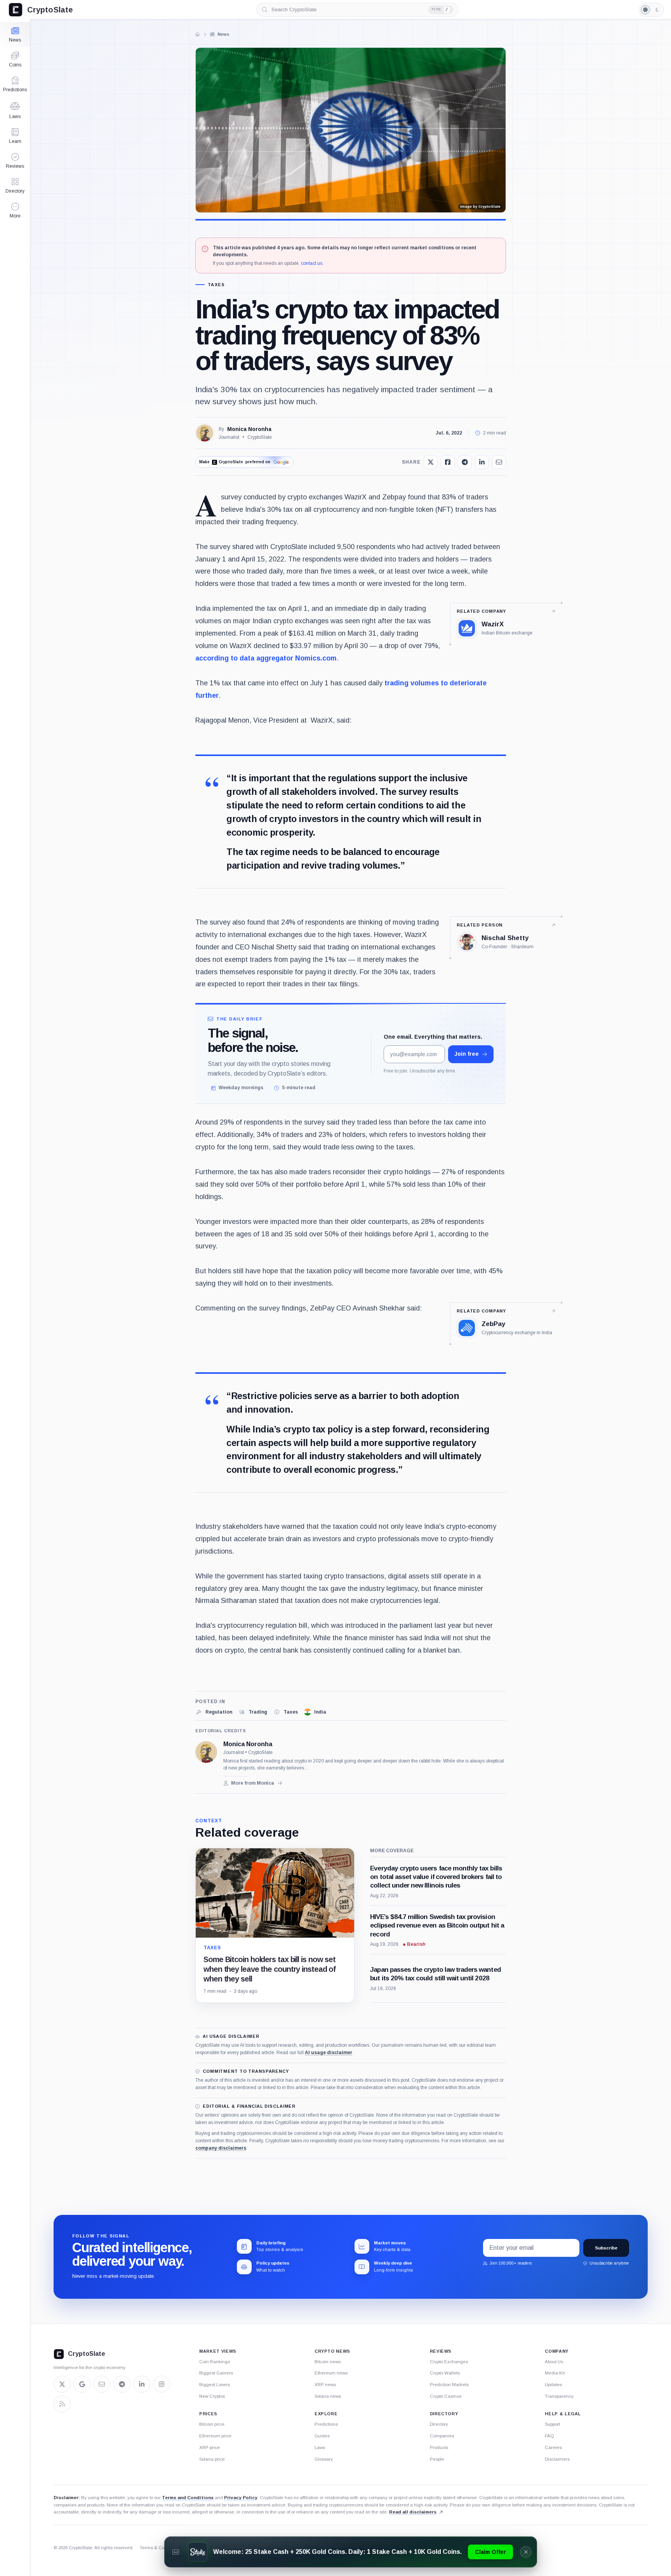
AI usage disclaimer (329, 2053)
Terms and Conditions (188, 2497)
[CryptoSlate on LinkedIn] (142, 2384)
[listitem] (214, 1712)
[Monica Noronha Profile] (205, 433)
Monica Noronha (249, 429)
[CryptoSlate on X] (62, 2384)
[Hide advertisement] (526, 2552)
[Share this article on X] (431, 462)
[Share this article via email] (499, 462)
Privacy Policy (241, 2497)
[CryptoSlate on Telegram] (122, 2384)
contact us (312, 263)
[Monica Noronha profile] (206, 1752)
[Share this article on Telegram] (465, 462)
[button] (15, 210)
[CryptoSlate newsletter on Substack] (102, 2384)
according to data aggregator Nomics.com (266, 658)
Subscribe (606, 2248)
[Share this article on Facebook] (448, 462)
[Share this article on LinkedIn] (482, 462)
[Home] (198, 34)
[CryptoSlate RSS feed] (62, 2404)
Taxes (216, 285)
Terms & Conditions (160, 2548)
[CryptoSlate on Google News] (82, 2384)
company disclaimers (221, 2148)
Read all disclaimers (413, 2512)
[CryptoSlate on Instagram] (162, 2384)
